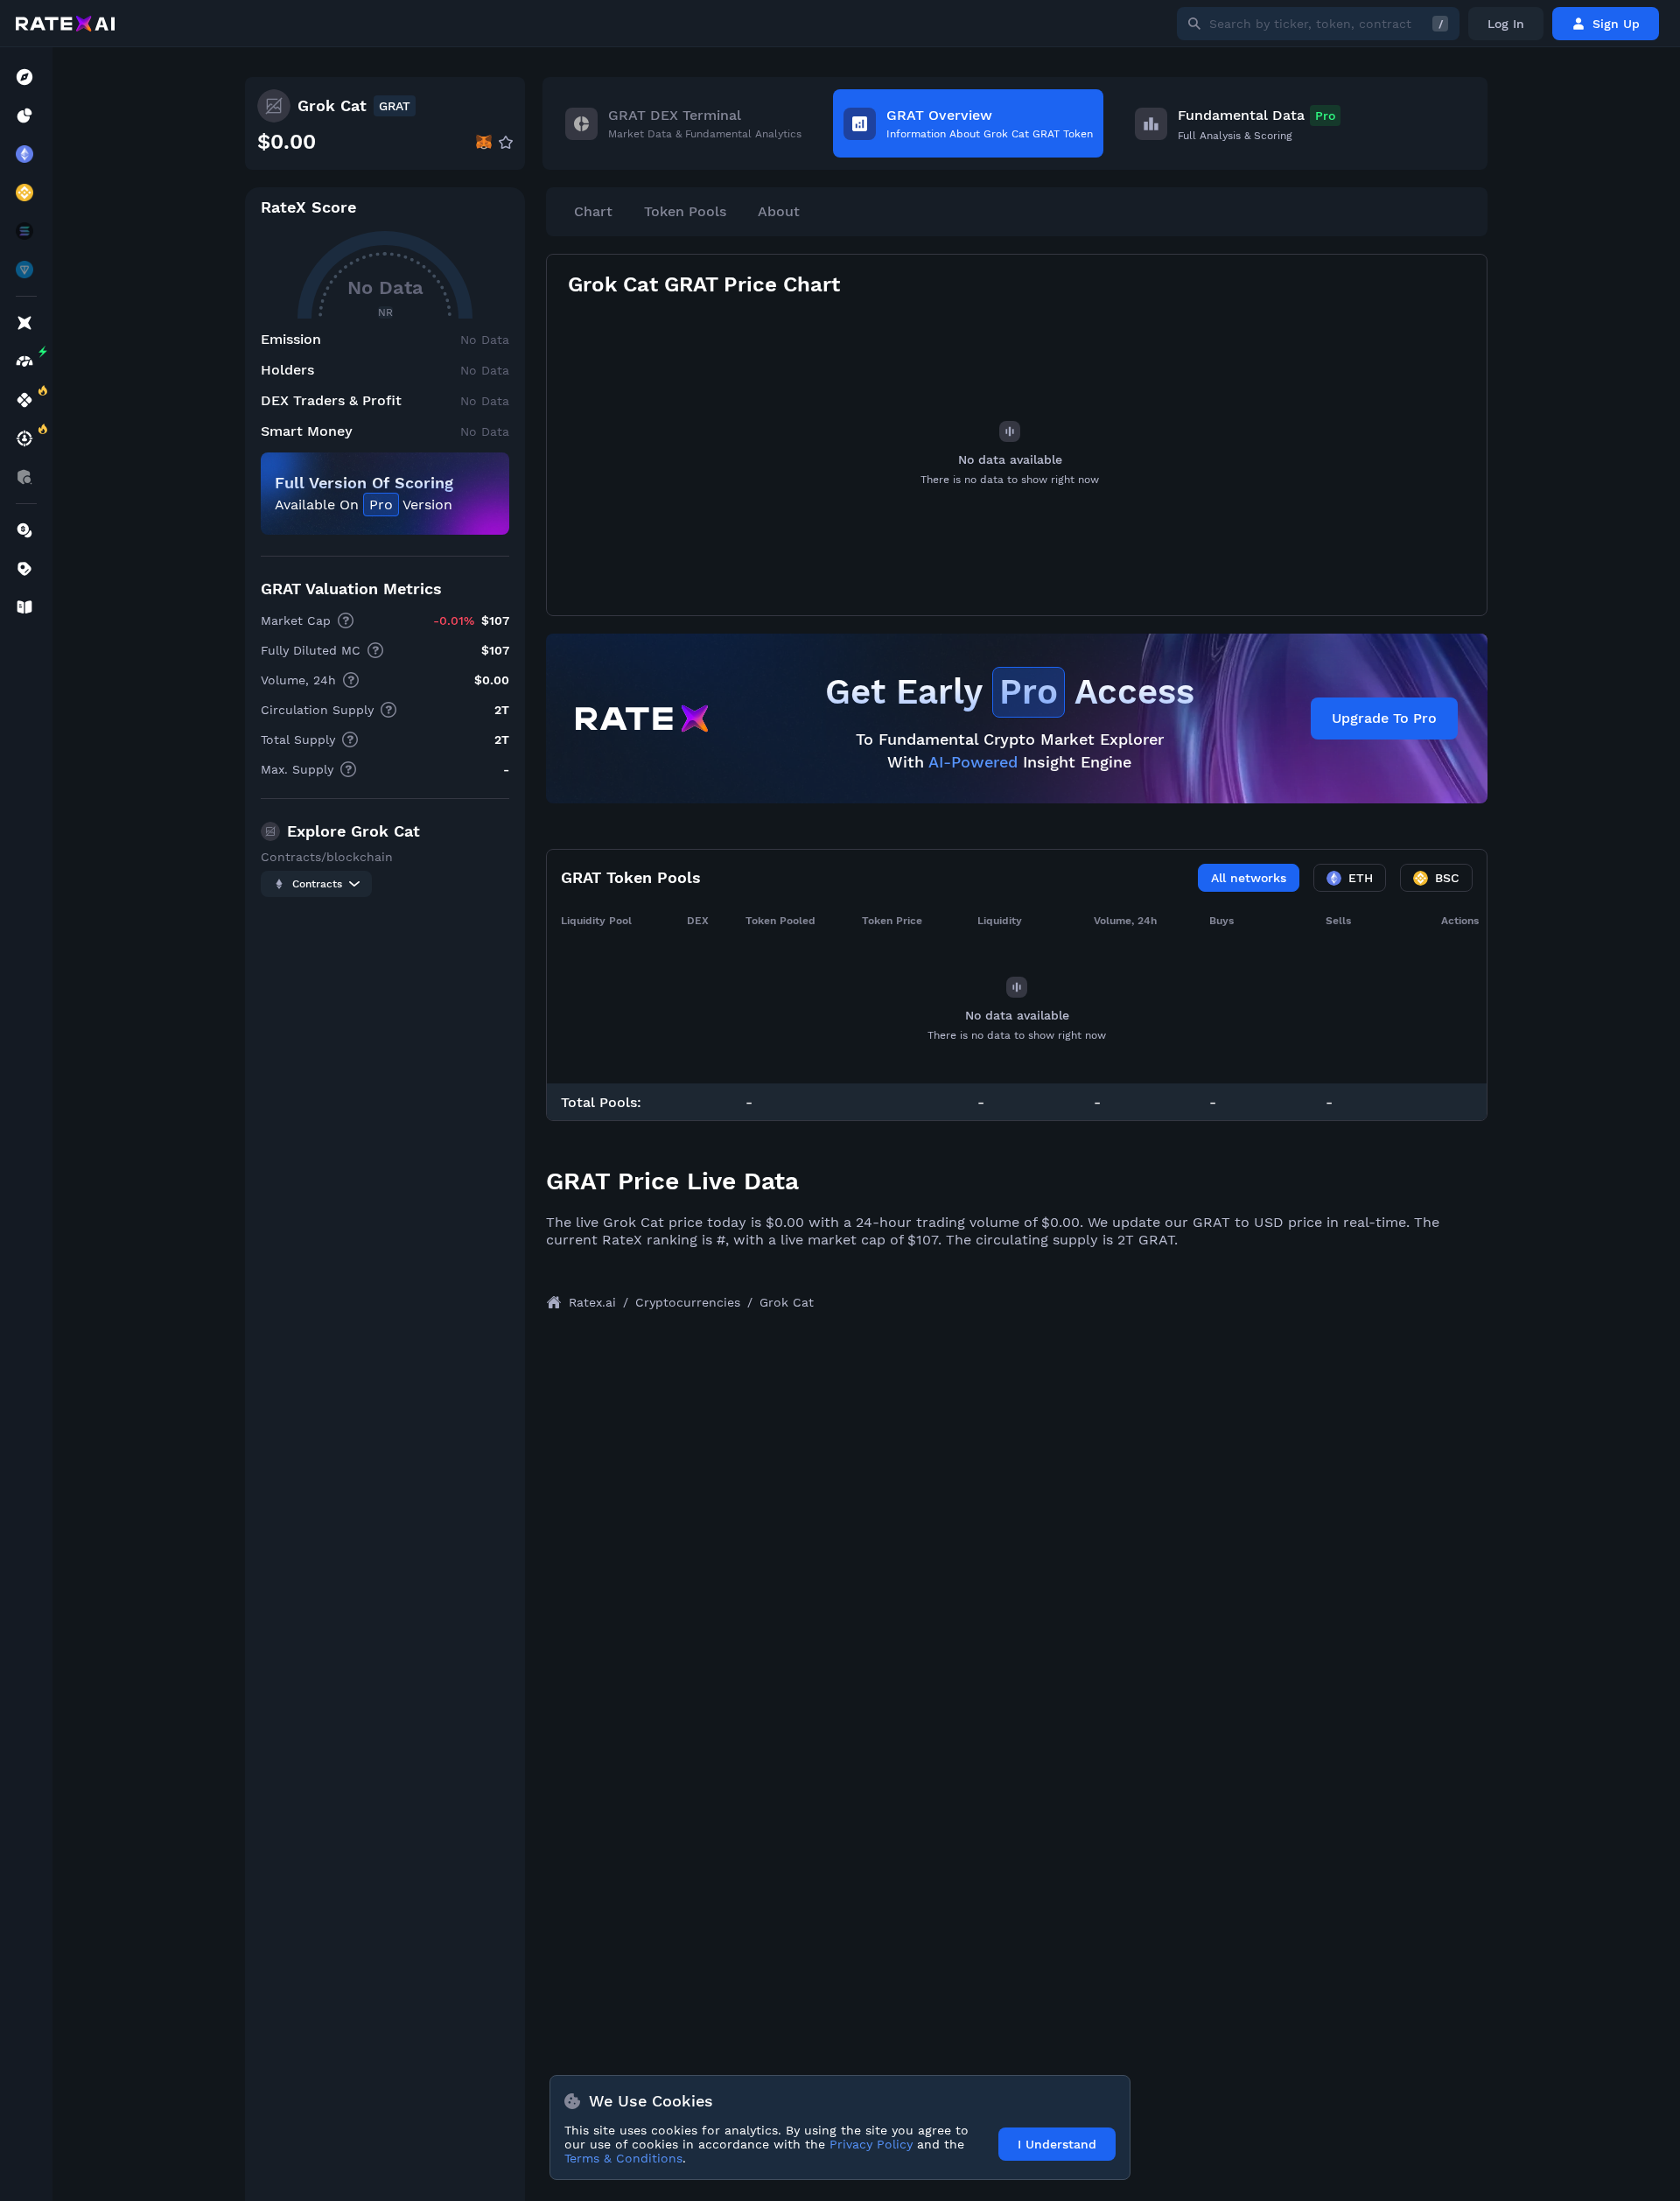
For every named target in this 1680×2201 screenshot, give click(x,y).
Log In (1506, 24)
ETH (1361, 878)
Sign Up (1616, 24)
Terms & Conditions (623, 2158)
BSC (1447, 878)
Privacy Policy (871, 2144)
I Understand (1057, 2144)
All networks (1249, 878)
